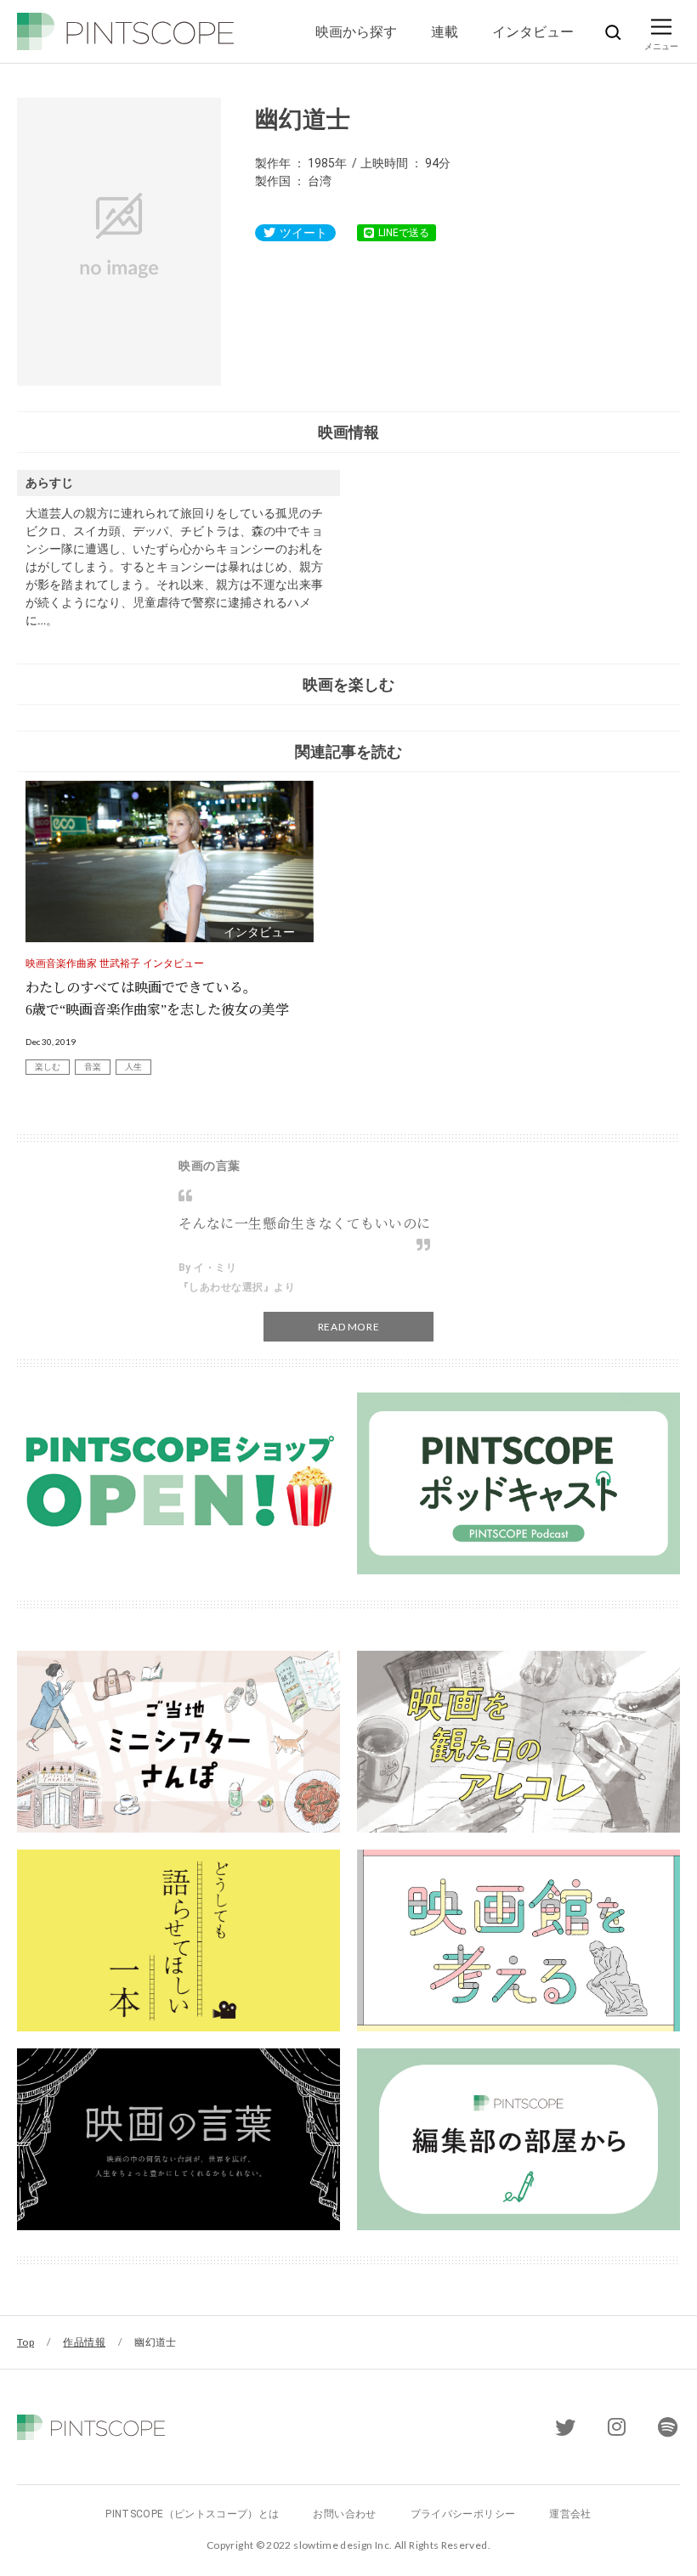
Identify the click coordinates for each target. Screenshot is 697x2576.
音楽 (93, 1067)
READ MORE (348, 1327)
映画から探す (356, 31)
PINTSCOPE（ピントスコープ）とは (192, 2514)
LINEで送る (404, 233)
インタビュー (533, 31)
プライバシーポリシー (463, 2514)
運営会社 (570, 2514)
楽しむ (48, 1067)
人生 (133, 1067)
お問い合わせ (344, 2514)
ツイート (303, 233)
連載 (445, 31)
